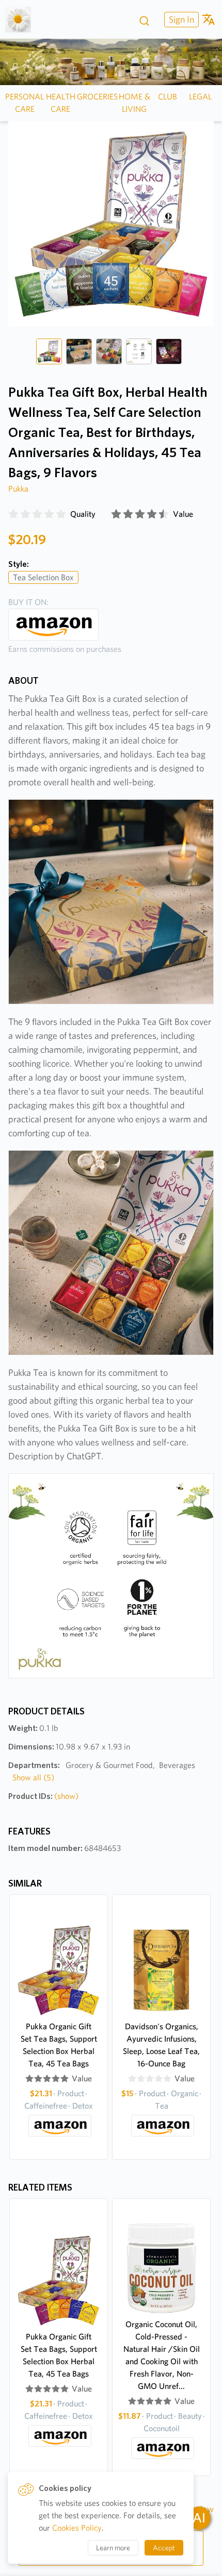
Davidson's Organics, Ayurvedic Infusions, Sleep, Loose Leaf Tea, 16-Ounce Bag (161, 2045)
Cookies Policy (77, 2528)
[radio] (13, 514)
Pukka (18, 489)
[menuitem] (180, 19)
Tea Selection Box (43, 577)
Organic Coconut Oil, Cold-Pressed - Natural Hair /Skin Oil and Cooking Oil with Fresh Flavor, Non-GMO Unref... (162, 2355)
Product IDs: (43, 1796)
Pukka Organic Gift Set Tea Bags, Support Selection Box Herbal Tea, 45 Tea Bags (59, 2045)
